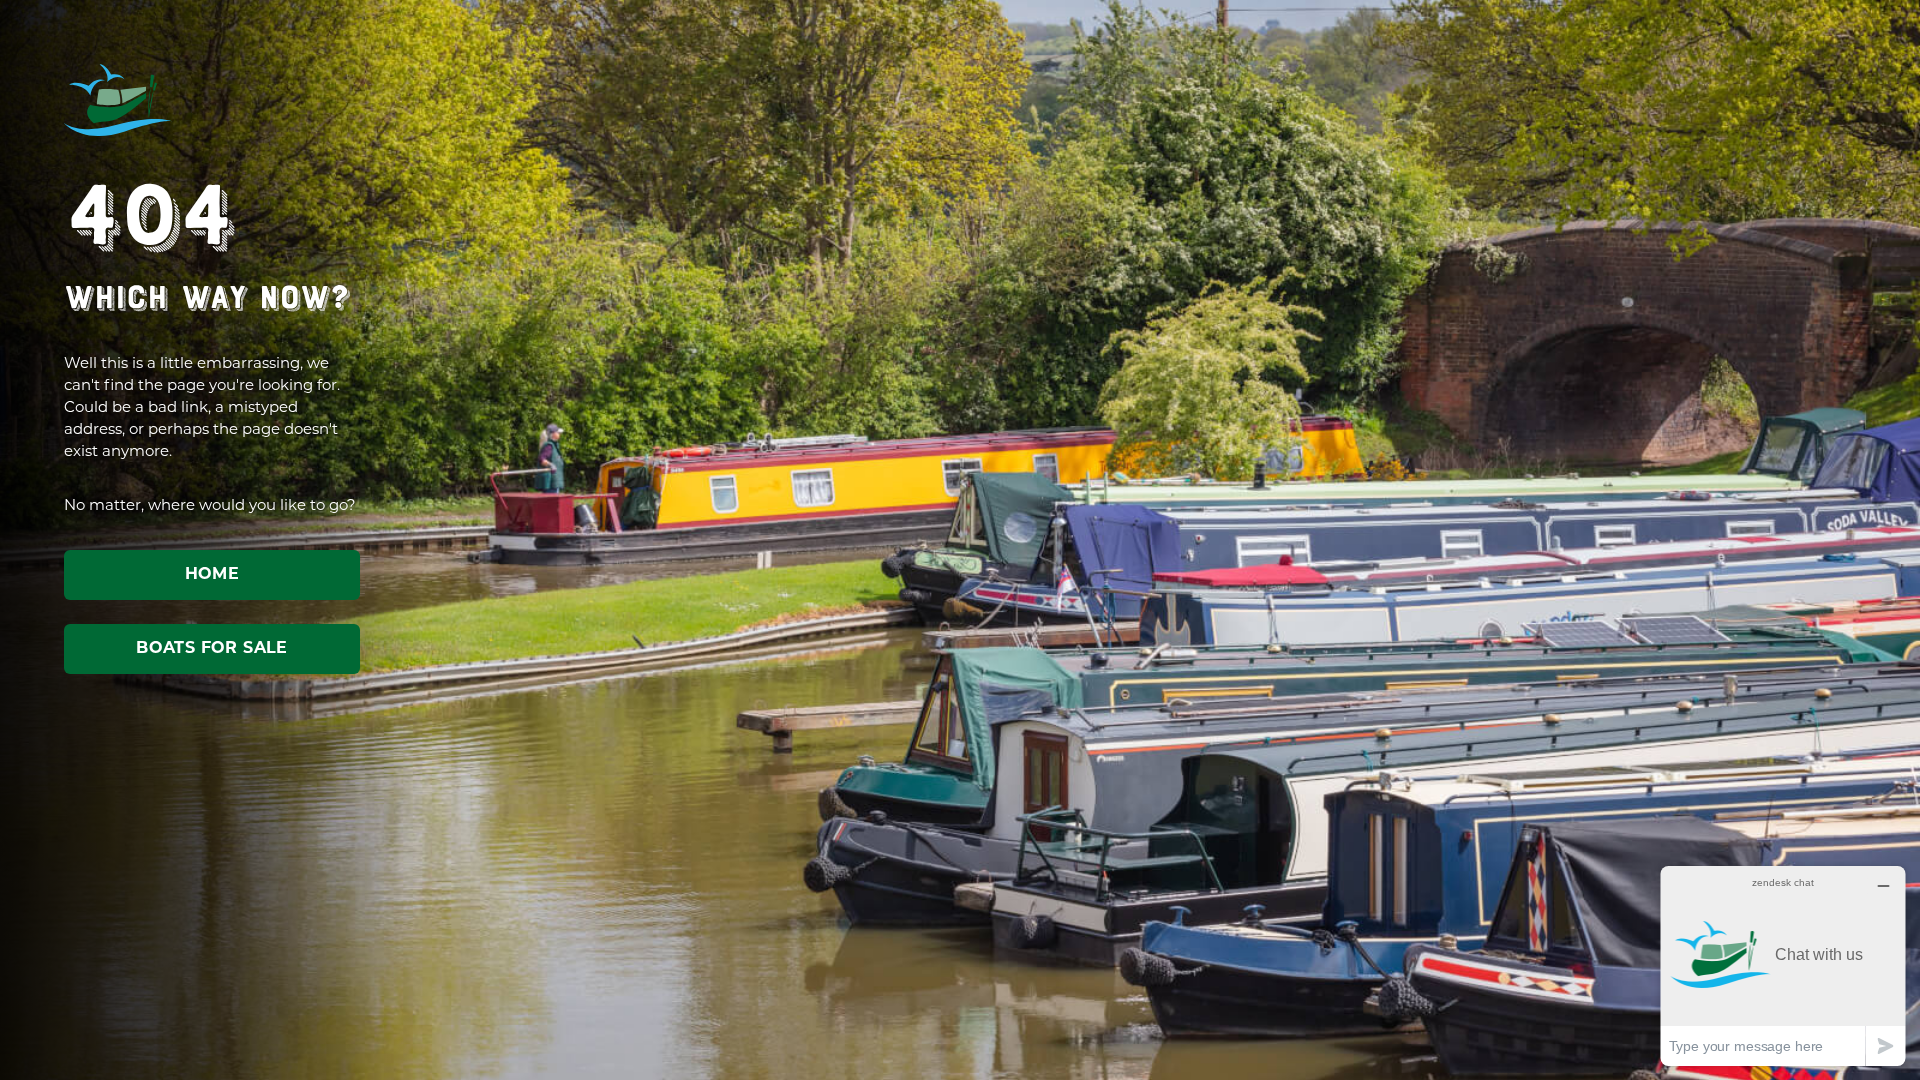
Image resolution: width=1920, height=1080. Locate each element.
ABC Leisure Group (118, 100)
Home (212, 575)
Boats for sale (212, 649)
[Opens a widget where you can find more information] (1783, 965)
